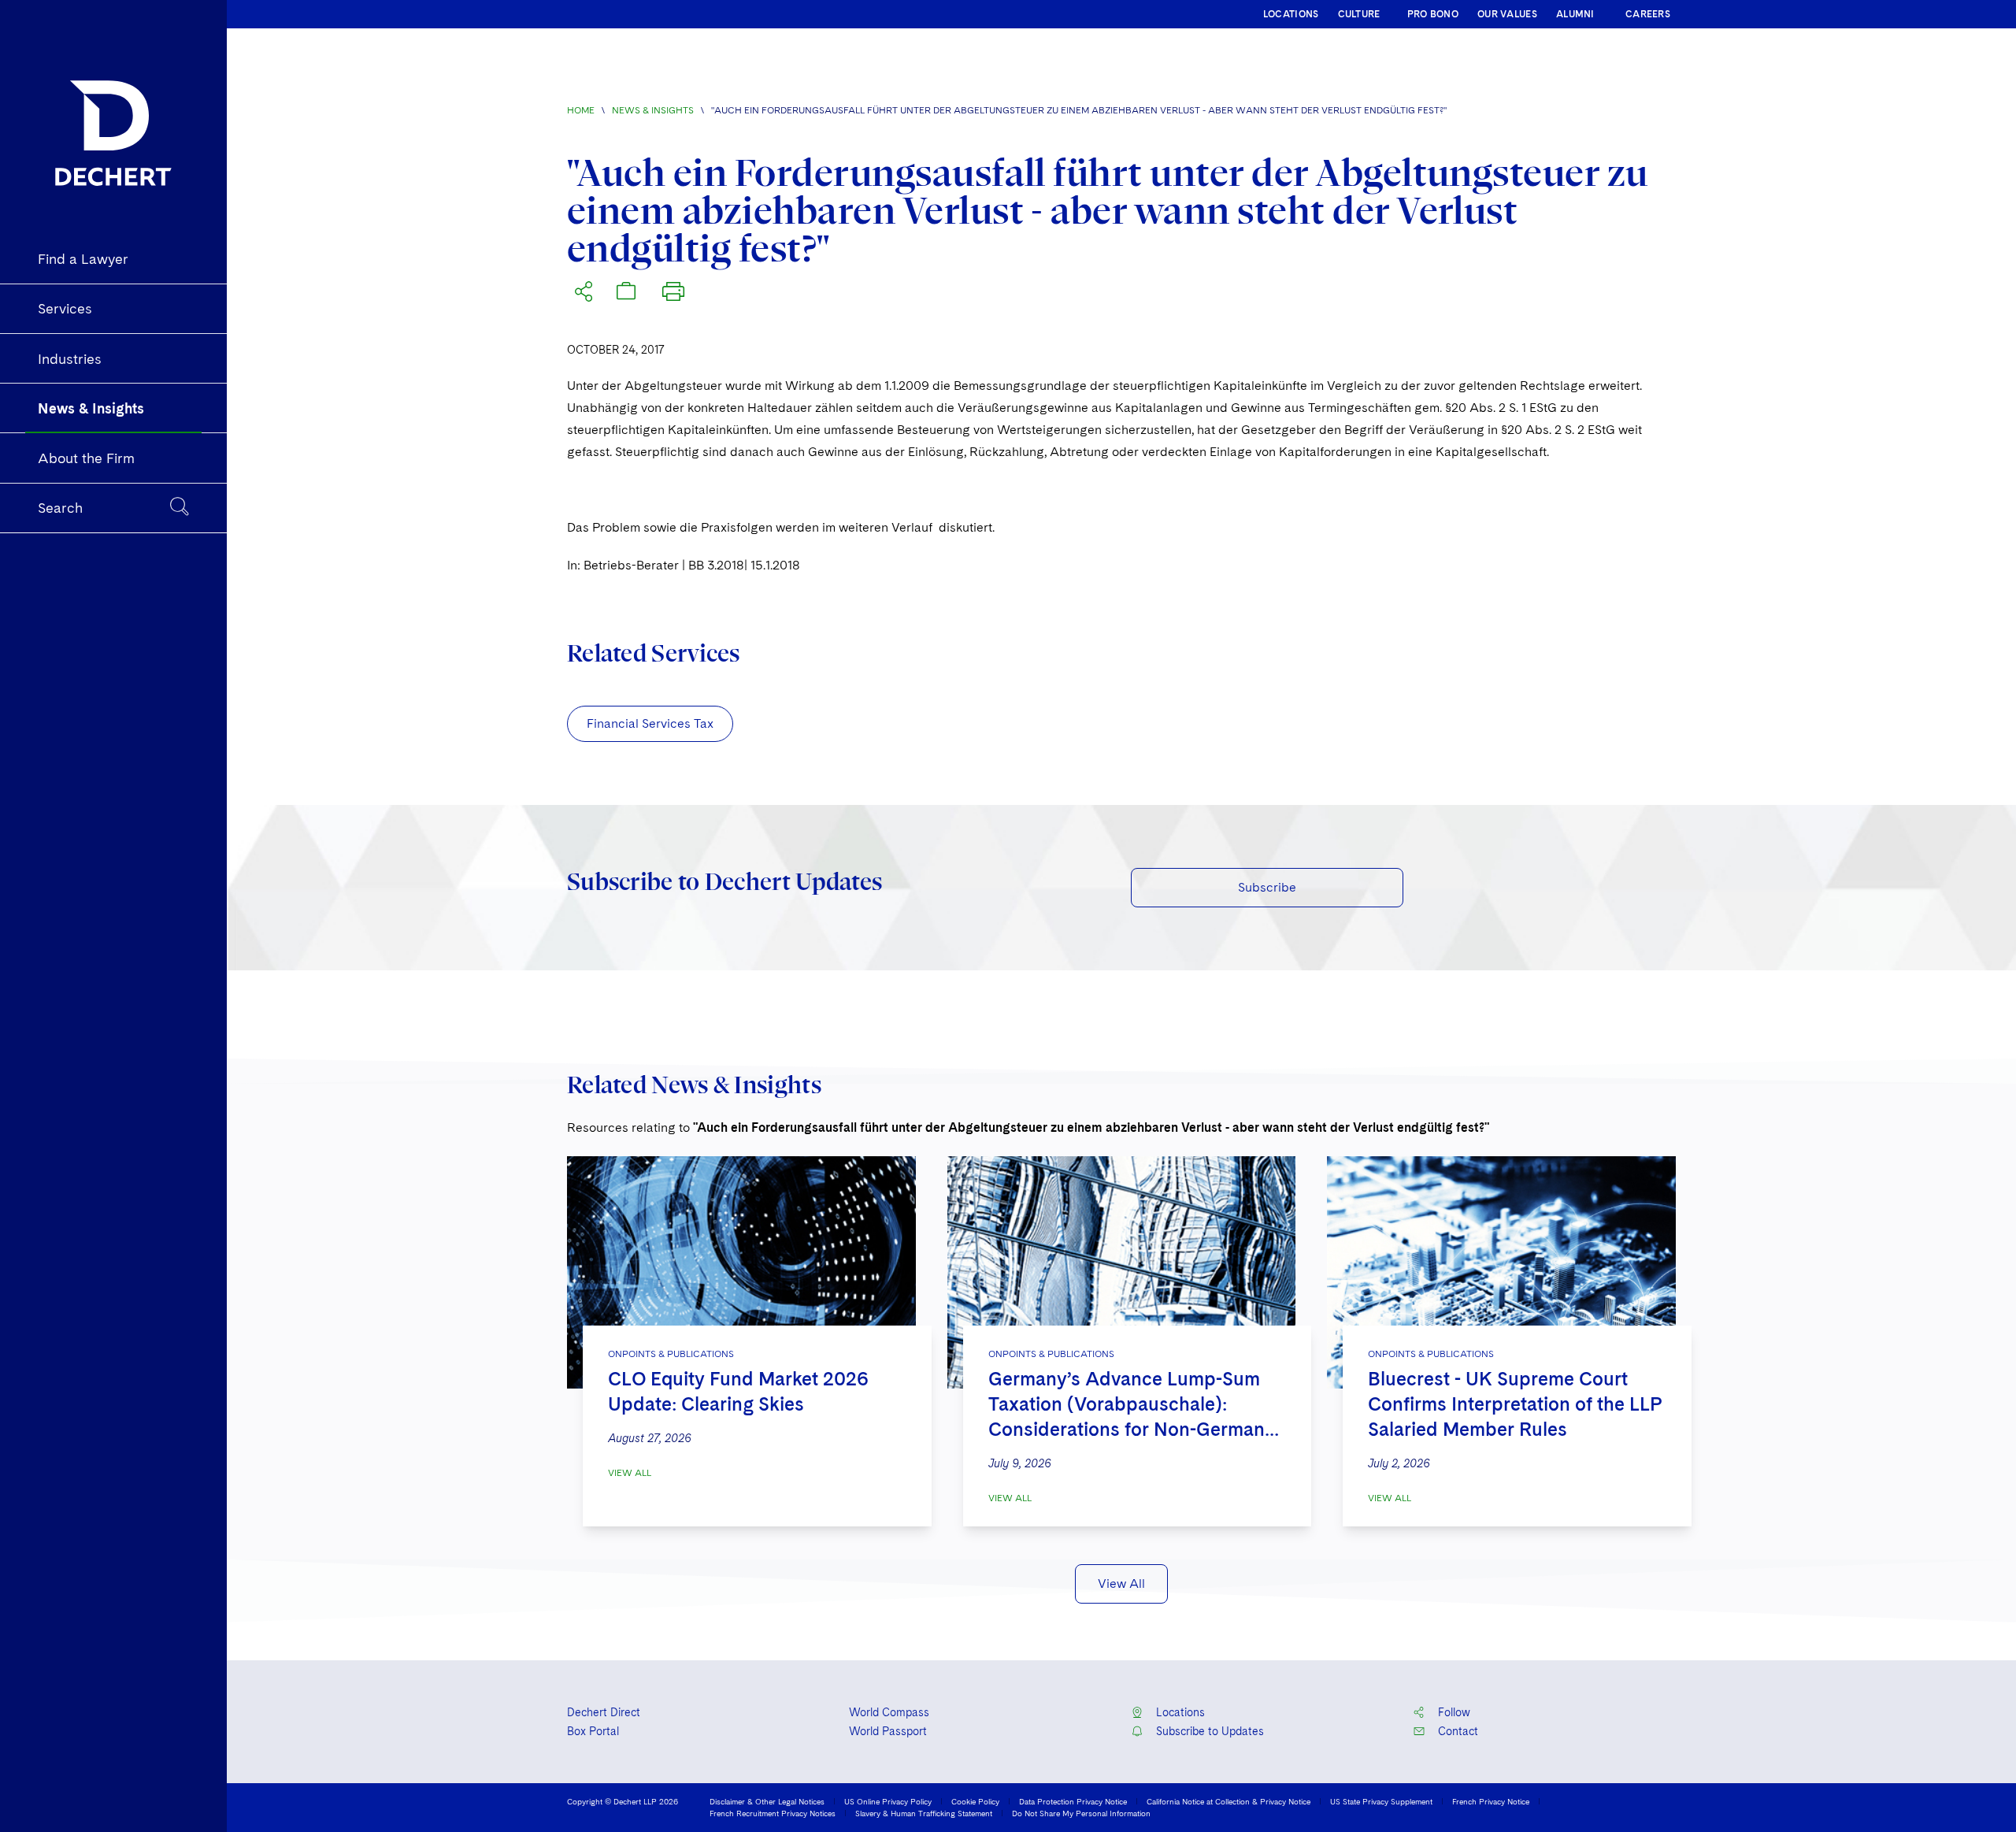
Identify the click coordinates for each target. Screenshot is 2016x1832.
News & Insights (653, 110)
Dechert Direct (604, 1712)
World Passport (888, 1731)
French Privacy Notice (1491, 1801)
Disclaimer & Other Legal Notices (767, 1801)
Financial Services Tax (650, 723)
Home (581, 110)
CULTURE (1359, 14)
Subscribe (1267, 887)
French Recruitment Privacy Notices (773, 1813)
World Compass (889, 1712)
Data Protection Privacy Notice (1073, 1801)
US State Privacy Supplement (1381, 1801)
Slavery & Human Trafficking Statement (924, 1813)
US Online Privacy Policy (888, 1801)
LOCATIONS (1291, 14)
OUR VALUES (1507, 14)
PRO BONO (1433, 14)
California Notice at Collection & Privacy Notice (1228, 1801)
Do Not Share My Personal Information (1081, 1813)
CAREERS (1648, 14)
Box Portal (593, 1731)
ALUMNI (1575, 14)
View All (630, 1473)
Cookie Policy (975, 1801)
